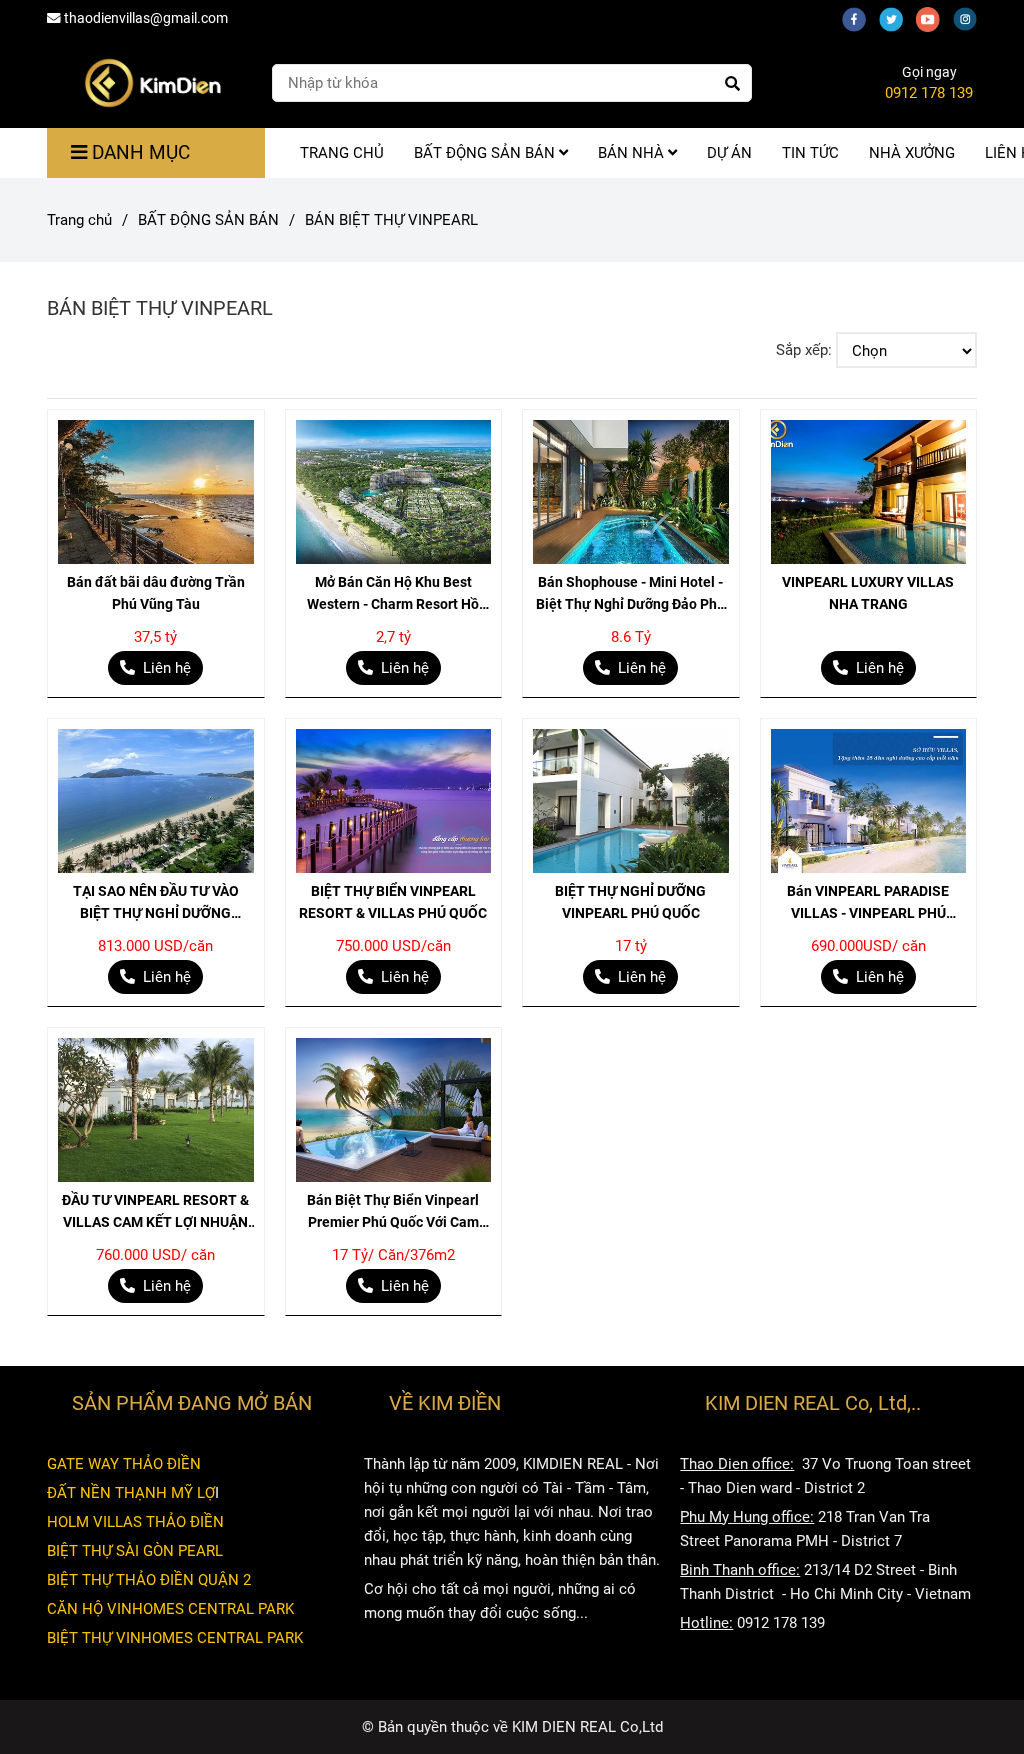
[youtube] (934, 18)
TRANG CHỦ (342, 153)
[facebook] (860, 18)
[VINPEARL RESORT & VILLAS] (156, 492)
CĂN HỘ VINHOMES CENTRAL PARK (170, 1609)
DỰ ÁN (729, 153)
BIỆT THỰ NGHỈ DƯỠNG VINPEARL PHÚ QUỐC (630, 902)
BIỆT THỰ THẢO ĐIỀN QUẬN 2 (149, 1580)
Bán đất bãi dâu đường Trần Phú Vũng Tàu (156, 593)
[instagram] (970, 18)
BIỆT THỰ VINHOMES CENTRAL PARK (175, 1638)
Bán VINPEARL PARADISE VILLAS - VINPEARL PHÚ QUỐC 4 (868, 903)
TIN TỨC (810, 153)
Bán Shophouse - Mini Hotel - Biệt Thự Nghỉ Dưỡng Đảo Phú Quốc (630, 594)
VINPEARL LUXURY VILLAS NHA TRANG (868, 593)
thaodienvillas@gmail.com (146, 18)
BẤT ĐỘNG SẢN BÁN (486, 153)
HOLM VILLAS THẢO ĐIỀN (135, 1522)
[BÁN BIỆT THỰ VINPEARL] (152, 83)
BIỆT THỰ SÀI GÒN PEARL (135, 1551)
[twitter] (897, 18)
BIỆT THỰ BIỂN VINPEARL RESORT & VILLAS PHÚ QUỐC (393, 902)
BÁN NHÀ (633, 153)
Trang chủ (79, 220)
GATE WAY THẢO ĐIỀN (124, 1464)
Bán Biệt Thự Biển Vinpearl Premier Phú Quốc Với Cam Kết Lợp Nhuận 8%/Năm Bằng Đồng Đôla (393, 1212)
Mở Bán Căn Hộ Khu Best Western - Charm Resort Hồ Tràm (393, 594)
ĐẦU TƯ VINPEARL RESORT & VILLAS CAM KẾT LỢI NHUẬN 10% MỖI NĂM (155, 1212)
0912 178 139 (929, 93)
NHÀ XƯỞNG (912, 153)
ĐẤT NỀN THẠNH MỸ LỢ (131, 1493)
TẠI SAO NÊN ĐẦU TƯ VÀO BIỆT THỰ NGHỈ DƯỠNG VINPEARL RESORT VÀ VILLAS (155, 903)
